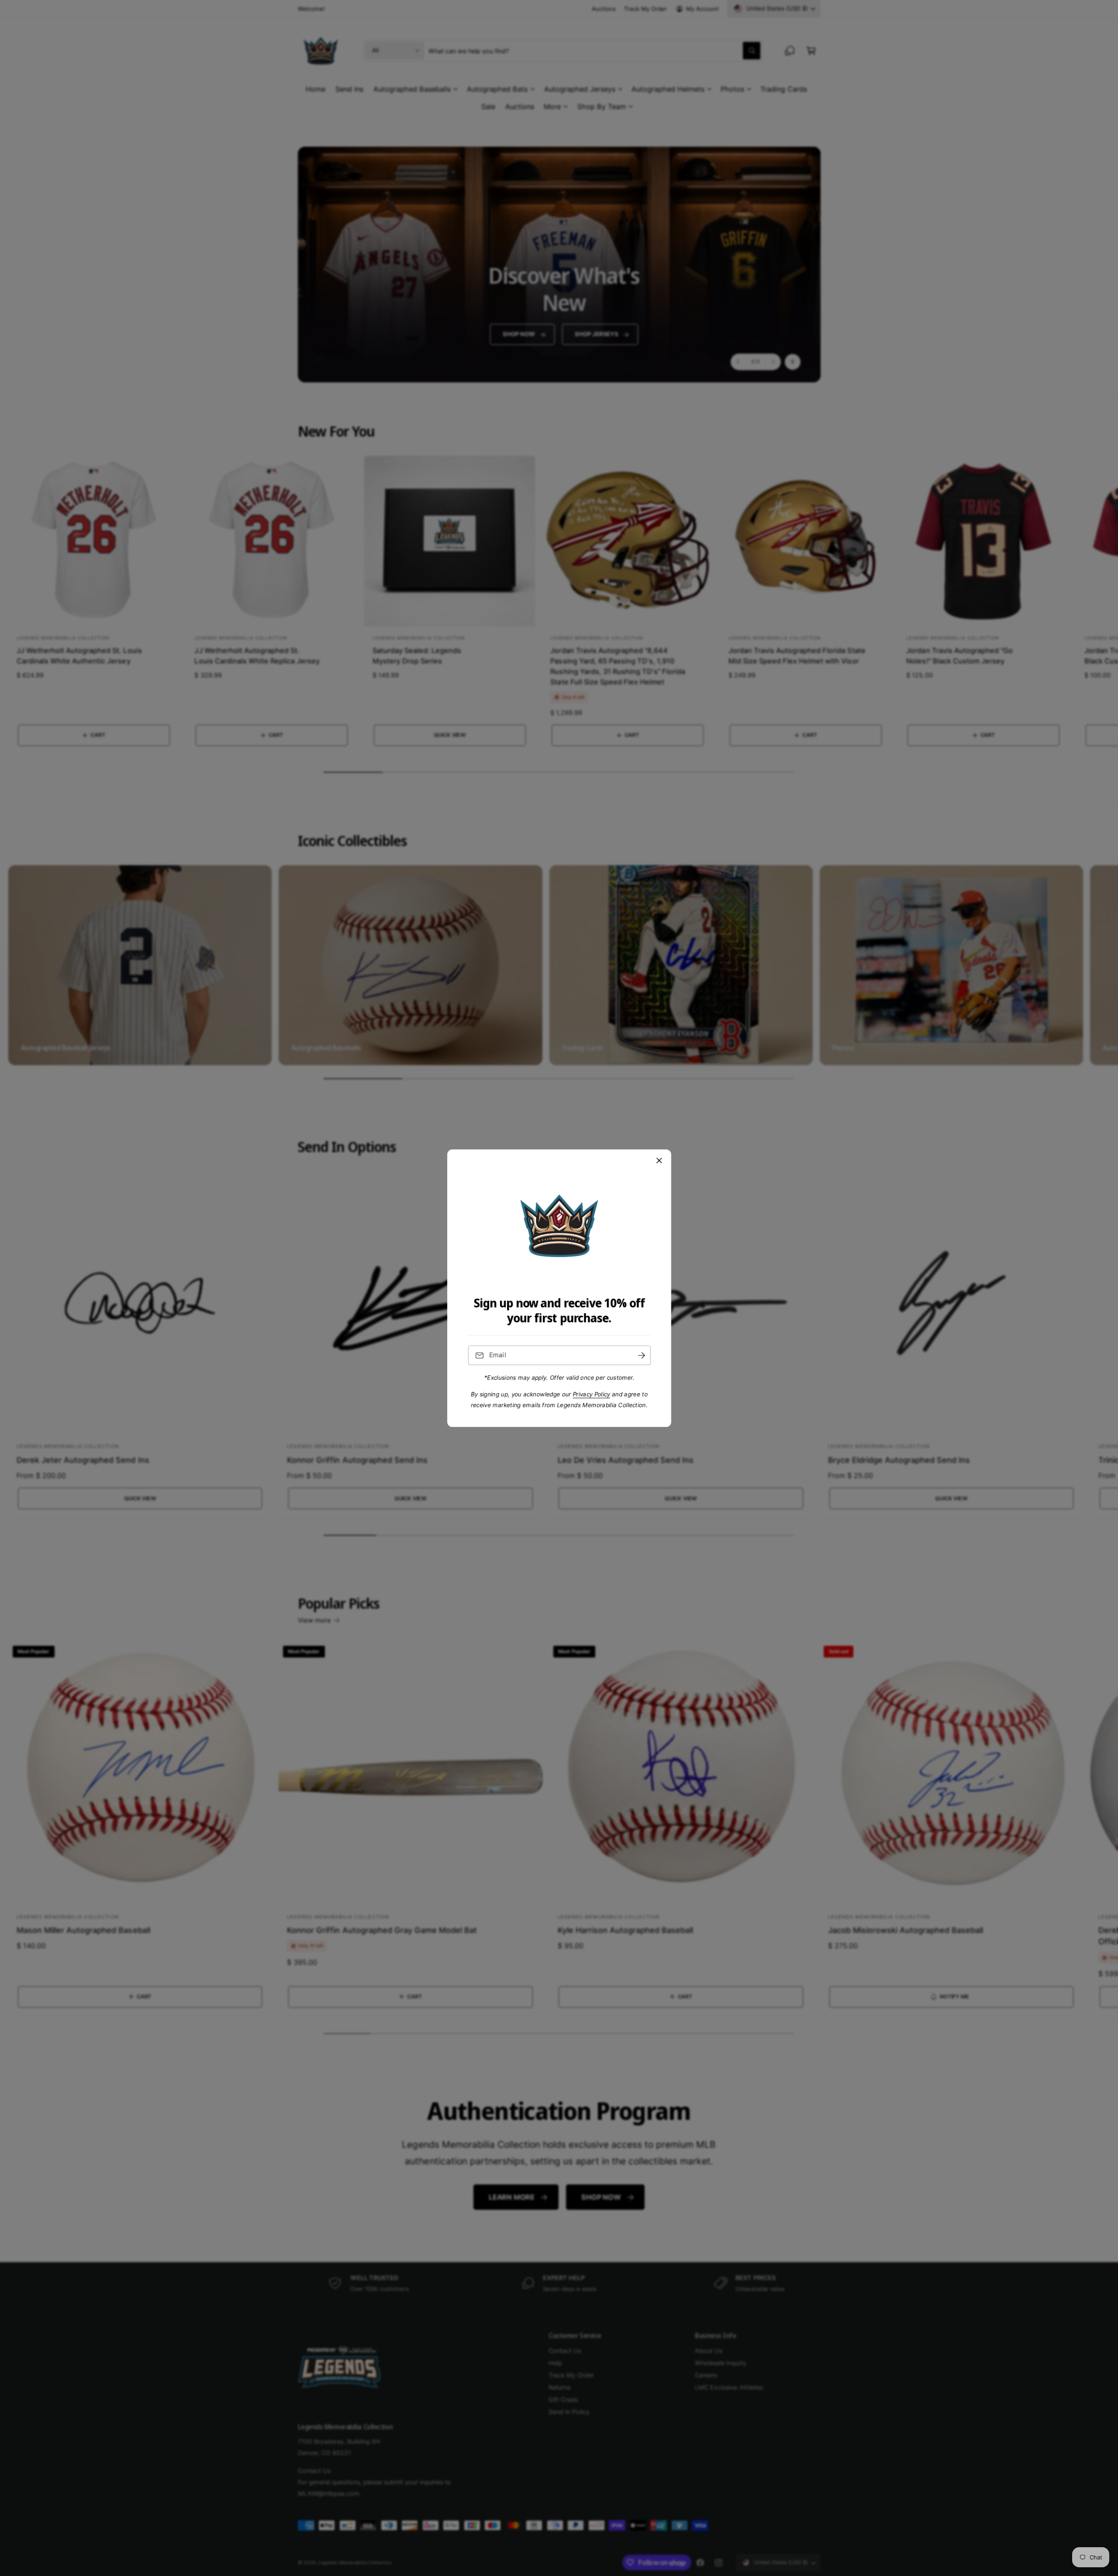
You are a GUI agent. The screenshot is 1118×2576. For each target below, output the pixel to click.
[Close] (659, 1160)
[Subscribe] (641, 1355)
